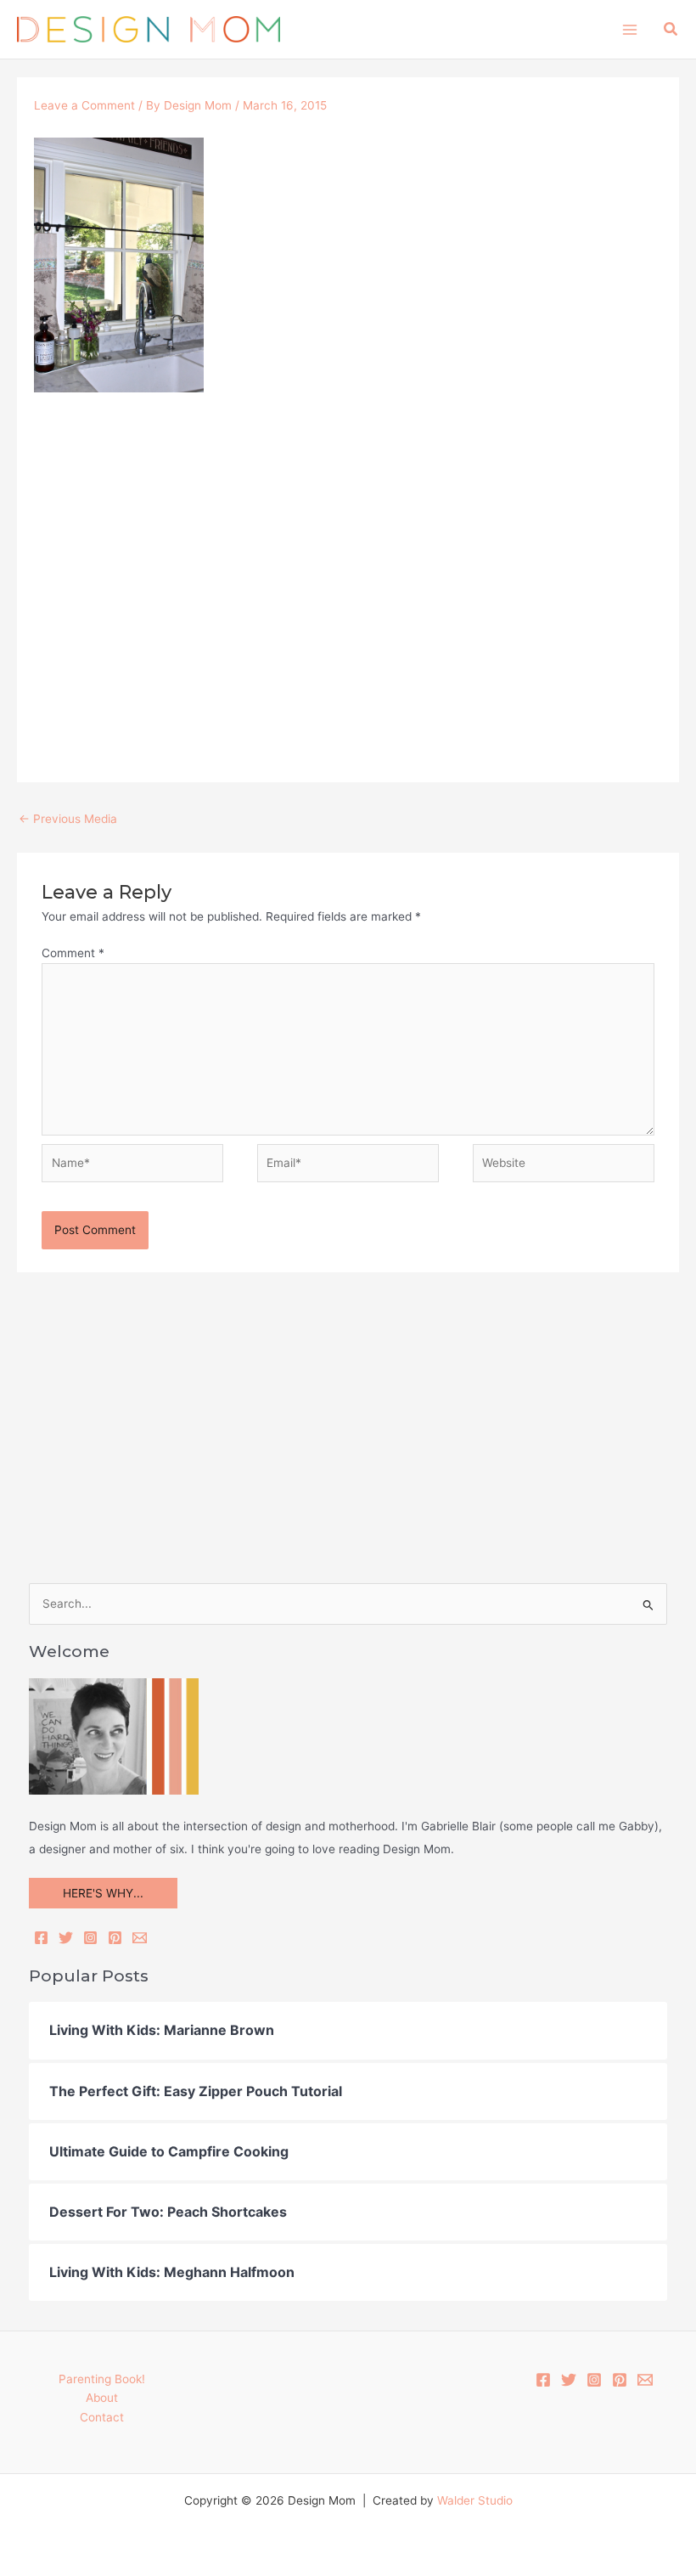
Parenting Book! (102, 2379)
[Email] (140, 1938)
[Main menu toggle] (629, 29)
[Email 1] (645, 2380)
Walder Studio (475, 2500)
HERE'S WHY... (103, 1893)
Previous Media (68, 819)
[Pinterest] (115, 1938)
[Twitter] (66, 1938)
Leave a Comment (84, 105)
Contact (102, 2417)
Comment (73, 953)
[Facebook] (41, 1938)
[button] (671, 29)
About (102, 2398)
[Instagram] (90, 1938)
